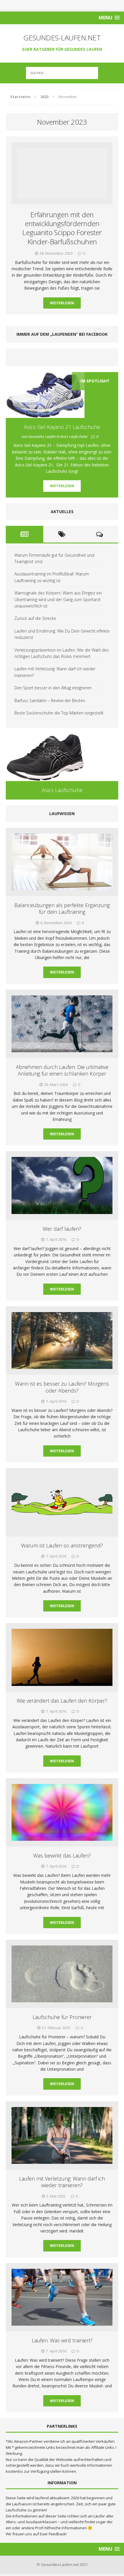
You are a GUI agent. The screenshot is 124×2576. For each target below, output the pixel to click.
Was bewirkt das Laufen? (62, 1855)
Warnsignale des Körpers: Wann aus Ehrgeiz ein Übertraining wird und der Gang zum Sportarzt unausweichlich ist (58, 599)
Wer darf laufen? (62, 1229)
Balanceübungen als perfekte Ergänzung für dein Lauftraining (62, 908)
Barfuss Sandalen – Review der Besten (50, 700)
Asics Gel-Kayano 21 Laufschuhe (62, 427)
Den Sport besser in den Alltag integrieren (53, 688)
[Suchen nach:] (62, 73)
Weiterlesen (62, 303)
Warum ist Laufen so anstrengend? (62, 1545)
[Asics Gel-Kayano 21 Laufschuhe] (45, 415)
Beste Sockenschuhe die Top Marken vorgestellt (59, 713)
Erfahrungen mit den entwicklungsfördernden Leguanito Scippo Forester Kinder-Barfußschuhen (62, 228)
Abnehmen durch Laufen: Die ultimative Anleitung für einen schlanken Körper (62, 1070)
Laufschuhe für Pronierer (62, 2017)
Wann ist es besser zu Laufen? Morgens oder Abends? (62, 1387)
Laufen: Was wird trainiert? (62, 2340)
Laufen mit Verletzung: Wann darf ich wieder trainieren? (62, 2182)
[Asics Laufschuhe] (62, 757)
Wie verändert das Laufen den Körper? (62, 1701)
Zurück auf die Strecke (35, 618)
